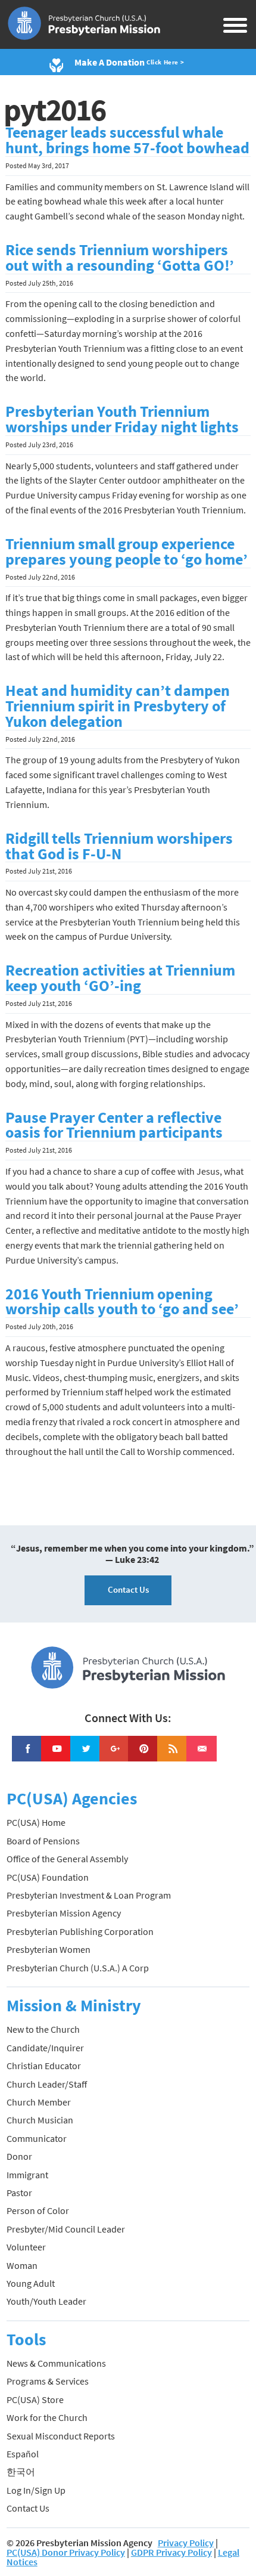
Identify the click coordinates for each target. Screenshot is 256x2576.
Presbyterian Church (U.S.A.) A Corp (78, 1968)
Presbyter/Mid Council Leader (66, 2229)
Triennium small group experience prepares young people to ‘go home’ (127, 552)
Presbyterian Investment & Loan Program (89, 1895)
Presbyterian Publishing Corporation (80, 1931)
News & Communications (56, 2363)
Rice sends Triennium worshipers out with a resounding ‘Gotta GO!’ (120, 258)
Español (23, 2454)
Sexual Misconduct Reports (61, 2436)
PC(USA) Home (36, 1822)
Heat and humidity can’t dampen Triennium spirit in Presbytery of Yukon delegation (118, 706)
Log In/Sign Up (36, 2490)
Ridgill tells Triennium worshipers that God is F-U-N (119, 846)
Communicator (37, 2138)
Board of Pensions (43, 1841)
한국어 (21, 2472)
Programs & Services (48, 2381)
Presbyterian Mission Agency (64, 1913)
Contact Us (128, 1589)
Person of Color (38, 2210)
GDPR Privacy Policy (171, 2552)
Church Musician (40, 2120)
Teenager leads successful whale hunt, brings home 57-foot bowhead (127, 140)
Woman (22, 2265)
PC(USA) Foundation (48, 1877)
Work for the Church (47, 2417)
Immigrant (27, 2175)
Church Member (39, 2102)
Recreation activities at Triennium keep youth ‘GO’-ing (120, 978)
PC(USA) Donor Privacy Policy (66, 2552)
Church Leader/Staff (47, 2084)
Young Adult (31, 2283)
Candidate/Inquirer (45, 2048)
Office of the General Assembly (67, 1859)
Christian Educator (44, 2066)
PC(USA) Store (35, 2399)
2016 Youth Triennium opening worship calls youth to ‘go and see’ (122, 1302)
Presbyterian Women (49, 1949)
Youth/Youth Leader (46, 2301)
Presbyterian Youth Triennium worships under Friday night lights (122, 419)
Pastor (19, 2193)
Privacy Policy (186, 2543)
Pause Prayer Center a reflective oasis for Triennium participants (114, 1125)
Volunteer (26, 2247)
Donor (19, 2156)
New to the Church (43, 2029)
